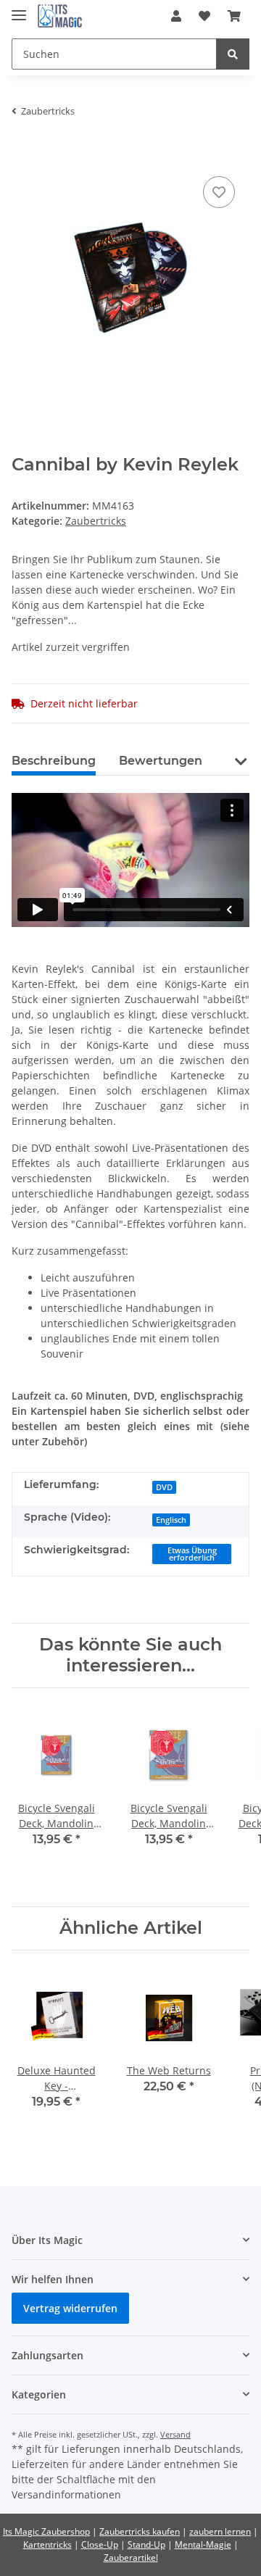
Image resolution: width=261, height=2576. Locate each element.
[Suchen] (233, 54)
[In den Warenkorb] (23, 151)
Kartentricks (47, 2544)
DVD (164, 1487)
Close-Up (100, 2544)
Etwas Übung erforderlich (192, 1554)
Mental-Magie (203, 2544)
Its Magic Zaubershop (46, 2531)
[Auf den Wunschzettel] (219, 192)
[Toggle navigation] (19, 9)
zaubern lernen (220, 2531)
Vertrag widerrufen (70, 2308)
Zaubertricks (96, 521)
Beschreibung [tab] (54, 761)
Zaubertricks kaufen (140, 2531)
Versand (175, 2434)
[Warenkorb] (234, 16)
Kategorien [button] (39, 2394)
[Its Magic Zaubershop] (60, 16)
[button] (176, 16)
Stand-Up (146, 2544)
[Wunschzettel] (204, 16)
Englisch (171, 1520)
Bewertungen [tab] (161, 761)
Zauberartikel (131, 2558)
